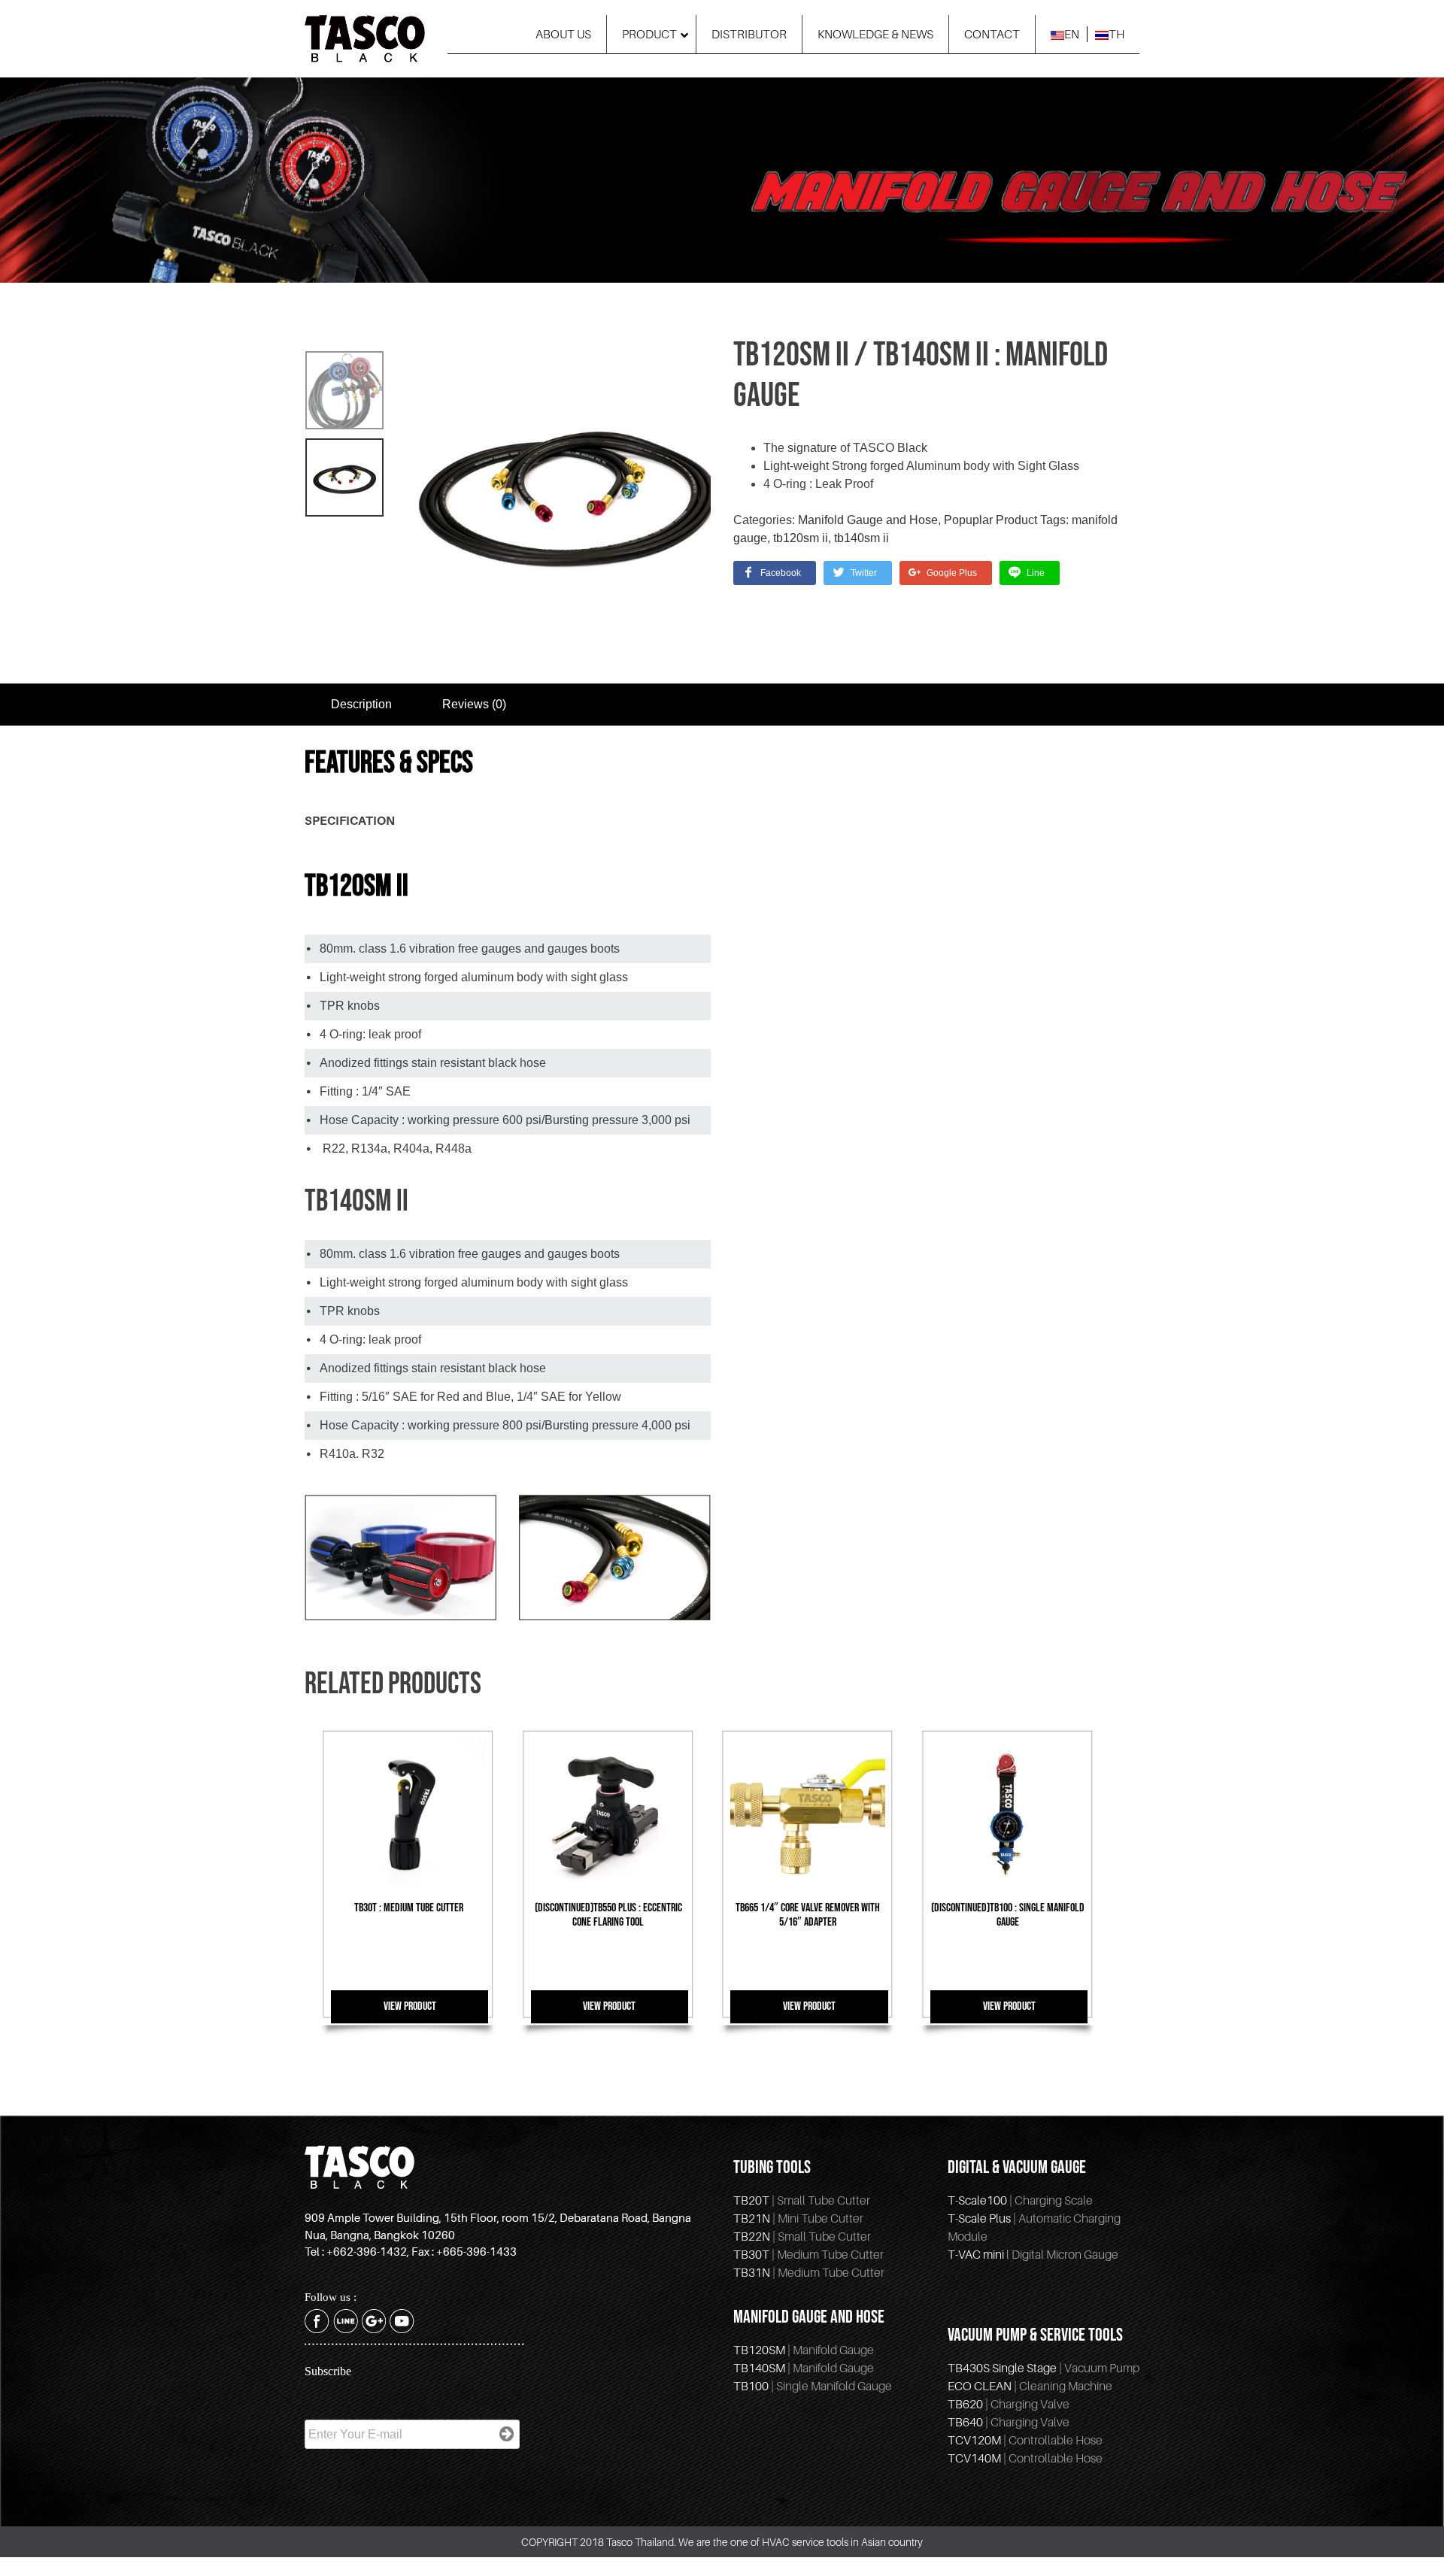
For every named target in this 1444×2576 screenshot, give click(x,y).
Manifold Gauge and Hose (868, 520)
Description (361, 704)
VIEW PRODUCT (410, 2006)
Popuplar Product (990, 520)
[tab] (361, 705)
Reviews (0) (474, 704)
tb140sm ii (862, 538)
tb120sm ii (801, 538)
